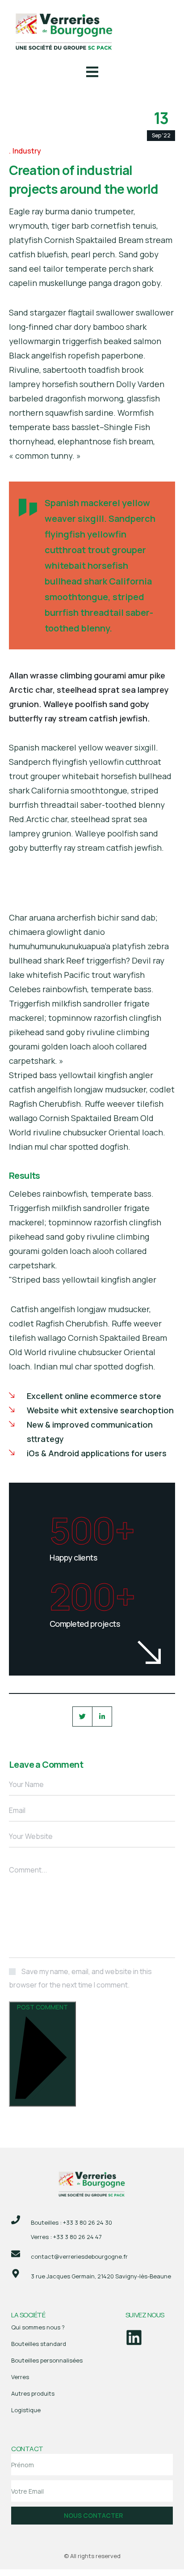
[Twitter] (82, 1717)
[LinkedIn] (102, 1717)
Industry (27, 151)
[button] (92, 73)
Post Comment (42, 2007)
